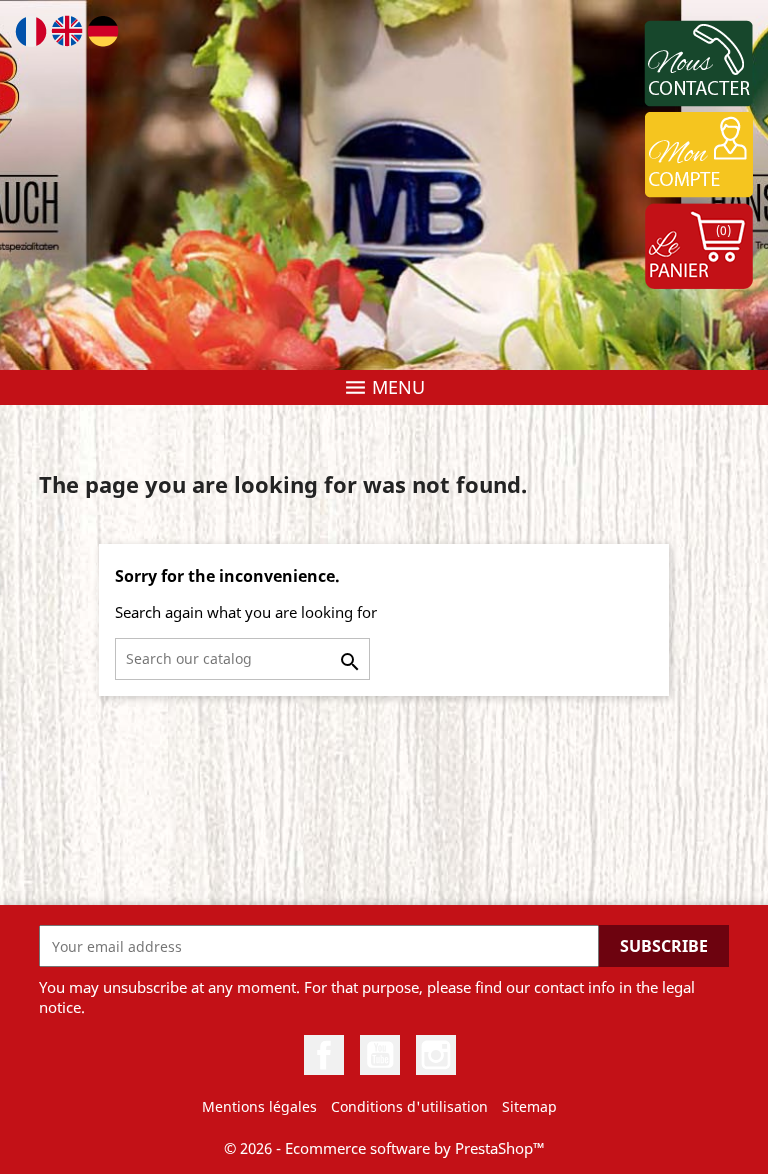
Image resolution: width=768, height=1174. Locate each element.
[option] (384, 185)
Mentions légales (259, 1106)
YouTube (380, 1055)
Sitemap (529, 1106)
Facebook (324, 1055)
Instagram (436, 1055)
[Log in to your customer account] (698, 155)
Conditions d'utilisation (409, 1106)
